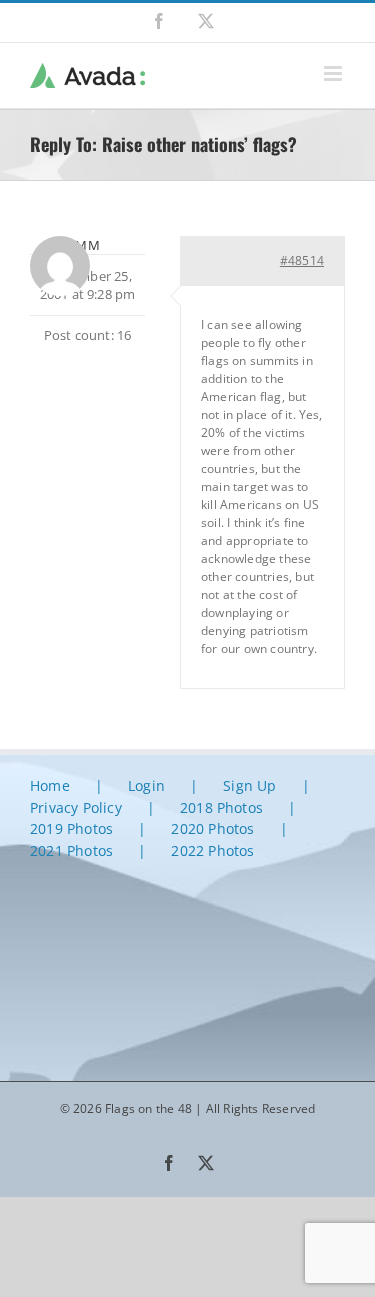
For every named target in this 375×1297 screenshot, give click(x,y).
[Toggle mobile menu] (334, 73)
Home (50, 785)
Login (146, 785)
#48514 (302, 260)
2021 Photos (71, 850)
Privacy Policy (76, 807)
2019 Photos (71, 828)
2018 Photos (221, 807)
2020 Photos (212, 828)
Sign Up (249, 785)
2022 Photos (212, 850)
